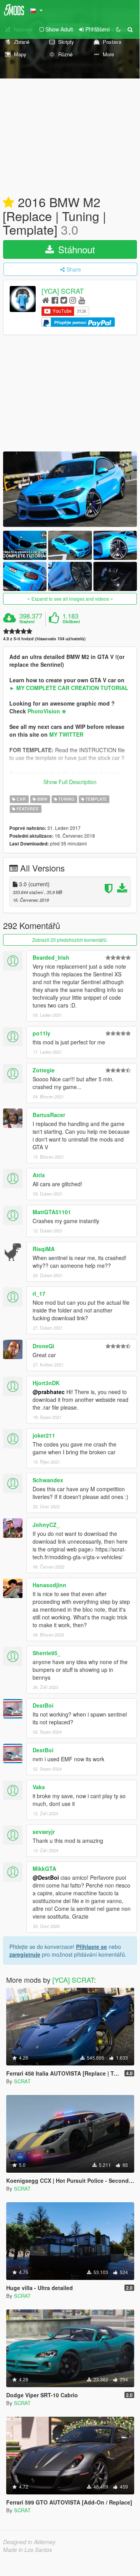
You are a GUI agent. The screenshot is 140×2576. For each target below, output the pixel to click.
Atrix (39, 1175)
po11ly (41, 1033)
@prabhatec (49, 1392)
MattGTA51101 (52, 1212)
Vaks (39, 1787)
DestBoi (43, 1705)
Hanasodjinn (49, 1585)
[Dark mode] (118, 29)
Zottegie (44, 1070)
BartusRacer (49, 1115)
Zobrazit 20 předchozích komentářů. (70, 940)
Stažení (27, 622)
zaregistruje (25, 1954)
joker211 (44, 1435)
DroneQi (43, 1346)
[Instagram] (73, 300)
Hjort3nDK (46, 1383)
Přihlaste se (92, 1947)
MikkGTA (44, 1868)
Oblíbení (71, 622)
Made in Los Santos (28, 2550)
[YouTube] (82, 300)
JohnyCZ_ (46, 1525)
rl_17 (39, 1293)
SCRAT (22, 2081)
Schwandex (48, 1480)
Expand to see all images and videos (70, 599)
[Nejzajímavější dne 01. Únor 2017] (9, 203)
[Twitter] (64, 300)
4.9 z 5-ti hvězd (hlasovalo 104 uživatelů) (44, 639)
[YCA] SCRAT (63, 291)
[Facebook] (55, 300)
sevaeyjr (44, 1832)
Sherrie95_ (47, 1653)
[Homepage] (46, 300)
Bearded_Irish (51, 957)
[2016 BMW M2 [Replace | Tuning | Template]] (70, 489)
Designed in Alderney (29, 2542)
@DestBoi (46, 1877)
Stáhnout (75, 249)
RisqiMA (44, 1249)
